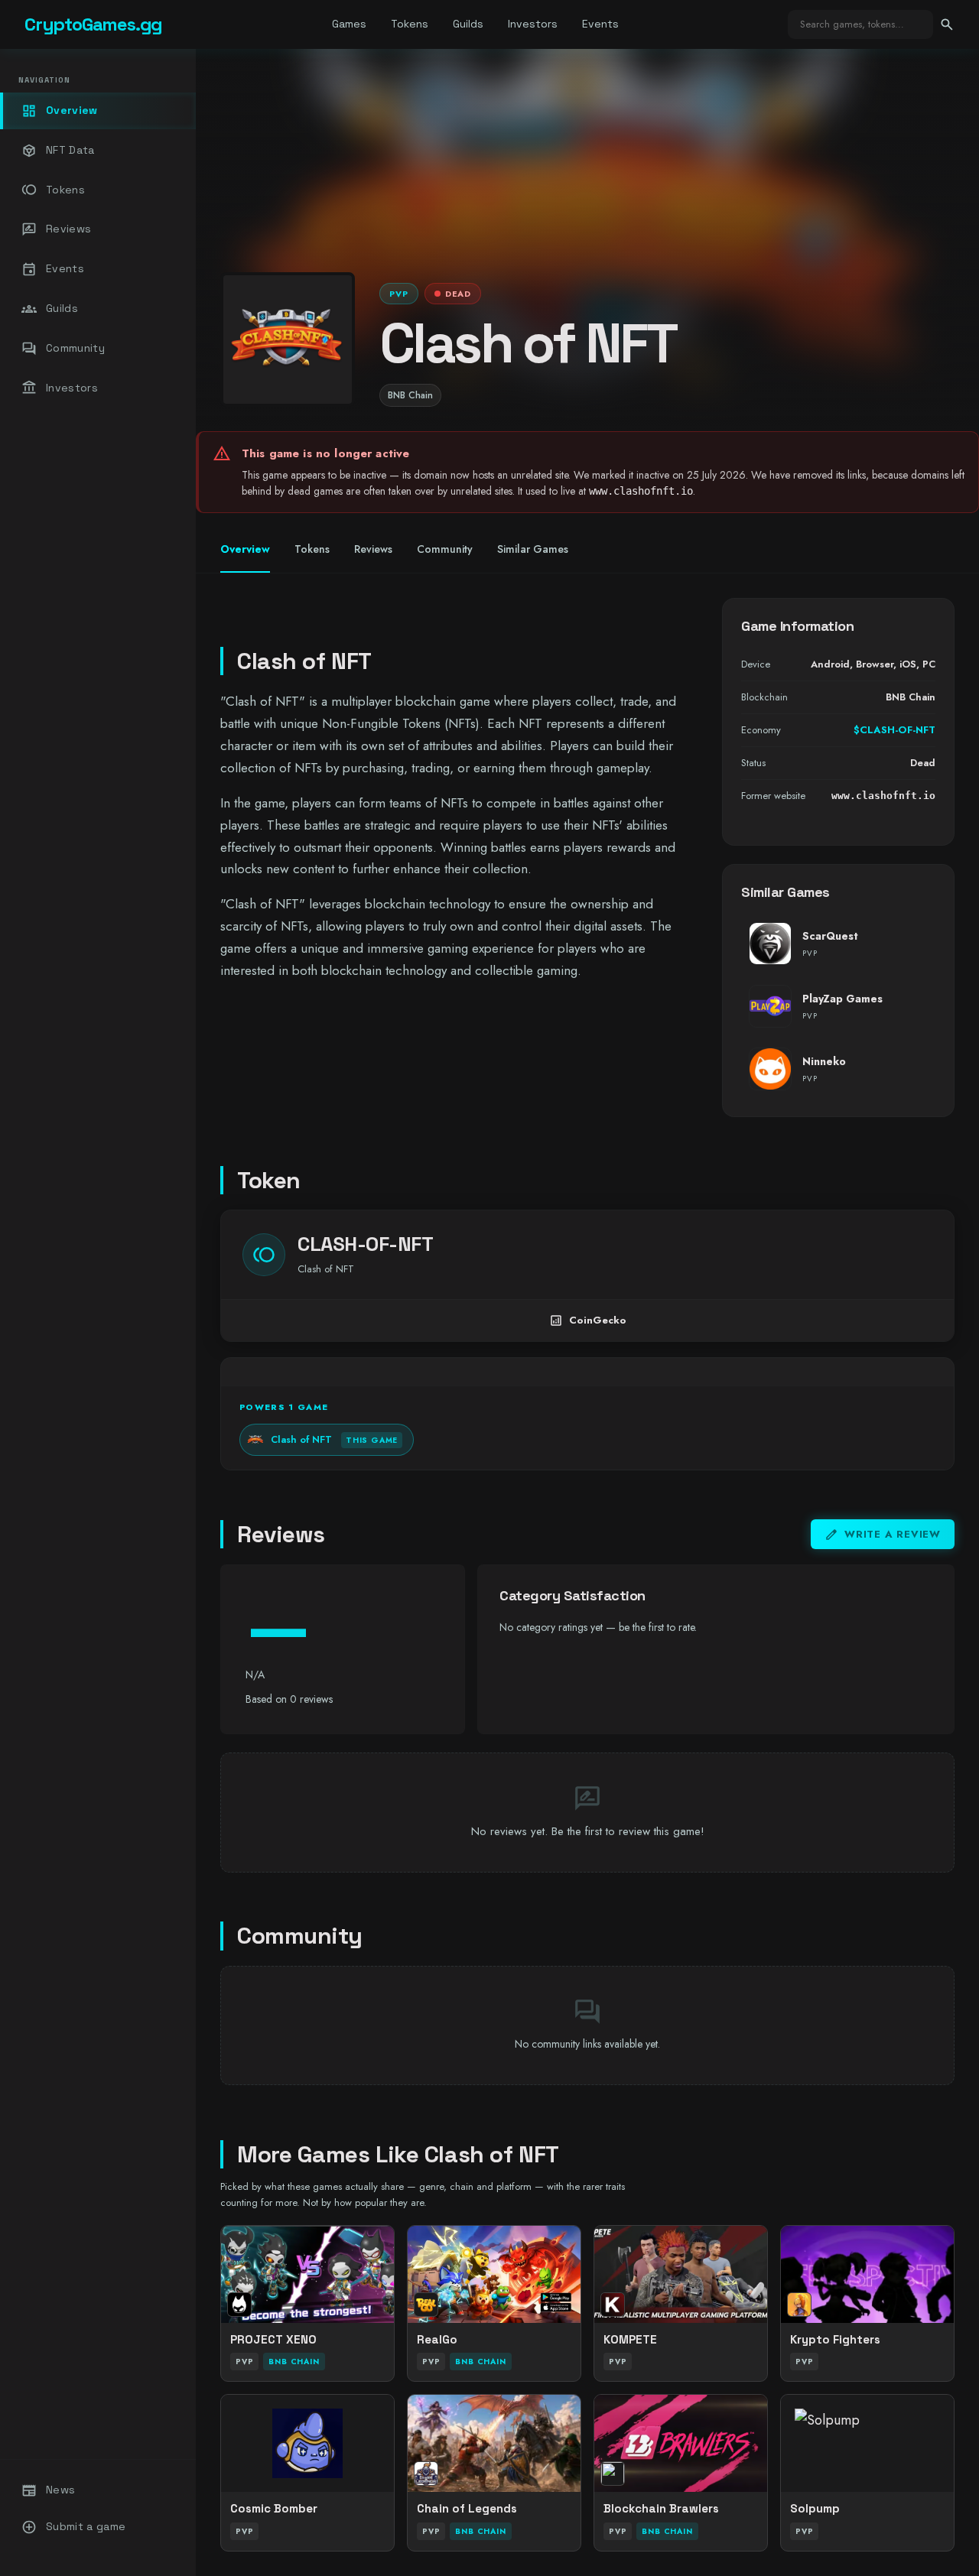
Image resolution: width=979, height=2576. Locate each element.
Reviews (56, 229)
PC (929, 664)
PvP (399, 294)
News (48, 2490)
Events (600, 24)
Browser (875, 664)
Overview (60, 111)
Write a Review (883, 1535)
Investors (533, 24)
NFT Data (58, 151)
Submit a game (74, 2527)
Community (63, 349)
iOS (908, 664)
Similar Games (533, 549)
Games (349, 24)
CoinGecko (588, 1320)
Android (830, 664)
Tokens (410, 24)
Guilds (468, 24)
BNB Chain (410, 395)
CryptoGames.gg (93, 24)
